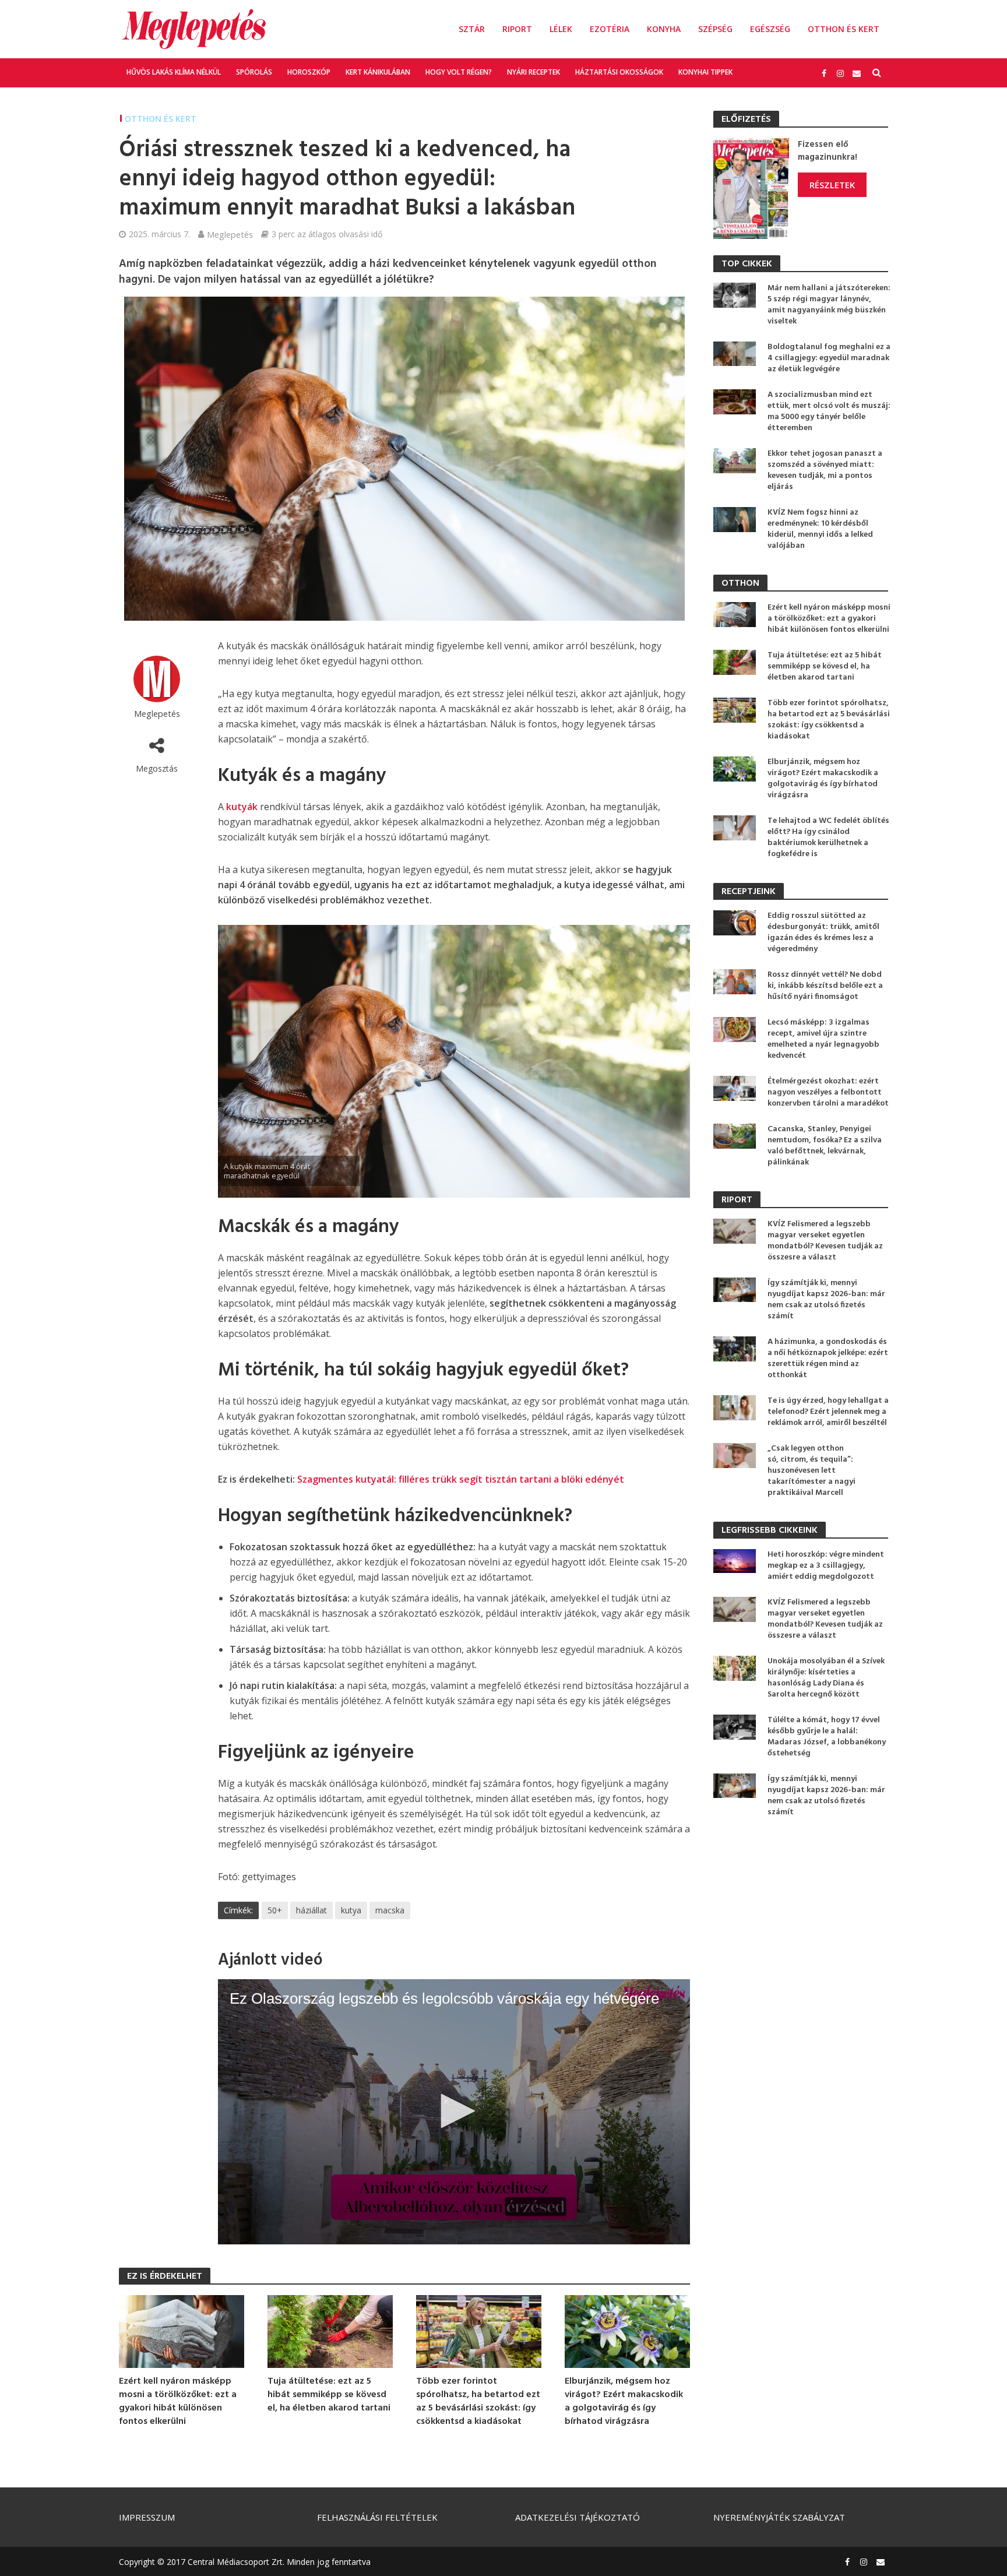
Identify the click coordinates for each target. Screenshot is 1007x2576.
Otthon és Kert (844, 29)
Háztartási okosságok (619, 72)
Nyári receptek (534, 72)
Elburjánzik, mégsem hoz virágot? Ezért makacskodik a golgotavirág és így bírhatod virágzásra (624, 2402)
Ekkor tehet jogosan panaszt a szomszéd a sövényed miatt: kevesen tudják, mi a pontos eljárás (825, 470)
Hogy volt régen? (459, 72)
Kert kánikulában (378, 72)
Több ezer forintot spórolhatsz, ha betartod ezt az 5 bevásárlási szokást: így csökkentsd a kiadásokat (478, 2402)
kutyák (242, 807)
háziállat (311, 1910)
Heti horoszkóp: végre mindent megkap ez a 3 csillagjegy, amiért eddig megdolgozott (826, 1566)
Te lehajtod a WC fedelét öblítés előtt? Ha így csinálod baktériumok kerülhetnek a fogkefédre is (828, 837)
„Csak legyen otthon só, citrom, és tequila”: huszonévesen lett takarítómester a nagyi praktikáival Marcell (811, 1471)
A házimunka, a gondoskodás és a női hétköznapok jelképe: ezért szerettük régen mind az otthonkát (828, 1359)
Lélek (561, 29)
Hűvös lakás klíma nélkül (174, 72)
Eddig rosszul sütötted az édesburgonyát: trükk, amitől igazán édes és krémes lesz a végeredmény (823, 932)
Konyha (664, 29)
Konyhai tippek (705, 72)
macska (390, 1910)
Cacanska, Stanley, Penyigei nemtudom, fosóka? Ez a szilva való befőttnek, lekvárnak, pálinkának (825, 1146)
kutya (351, 1910)
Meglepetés (230, 234)
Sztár (472, 29)
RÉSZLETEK (832, 185)
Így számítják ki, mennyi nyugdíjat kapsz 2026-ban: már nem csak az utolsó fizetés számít (826, 1300)
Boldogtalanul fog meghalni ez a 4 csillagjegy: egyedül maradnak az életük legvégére (829, 358)
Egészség (770, 29)
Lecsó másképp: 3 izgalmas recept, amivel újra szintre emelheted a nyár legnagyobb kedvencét (823, 1039)
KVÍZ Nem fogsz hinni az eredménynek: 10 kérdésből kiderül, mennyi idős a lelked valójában (820, 529)
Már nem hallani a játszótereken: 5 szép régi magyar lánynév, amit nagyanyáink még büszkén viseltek (829, 305)
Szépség (715, 29)
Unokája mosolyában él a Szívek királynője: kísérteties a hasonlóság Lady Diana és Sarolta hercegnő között (826, 1678)
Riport (517, 29)
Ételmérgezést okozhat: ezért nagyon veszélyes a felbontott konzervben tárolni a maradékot (828, 1092)
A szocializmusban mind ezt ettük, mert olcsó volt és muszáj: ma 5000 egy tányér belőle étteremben (829, 411)
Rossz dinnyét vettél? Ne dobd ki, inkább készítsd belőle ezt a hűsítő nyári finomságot (825, 986)
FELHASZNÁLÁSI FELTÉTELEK (377, 2517)
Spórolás (254, 72)
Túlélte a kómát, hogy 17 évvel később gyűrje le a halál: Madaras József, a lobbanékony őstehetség (827, 1737)
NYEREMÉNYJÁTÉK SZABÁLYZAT (779, 2517)
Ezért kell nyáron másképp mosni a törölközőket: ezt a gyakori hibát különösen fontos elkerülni (178, 2402)
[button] (454, 2111)
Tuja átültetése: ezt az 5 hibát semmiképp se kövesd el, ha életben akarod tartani (329, 2395)
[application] (454, 2112)
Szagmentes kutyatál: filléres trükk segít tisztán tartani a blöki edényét (461, 1479)
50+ (275, 1910)
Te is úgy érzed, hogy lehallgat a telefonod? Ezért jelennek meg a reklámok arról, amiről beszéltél (828, 1412)
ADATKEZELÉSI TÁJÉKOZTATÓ (578, 2517)
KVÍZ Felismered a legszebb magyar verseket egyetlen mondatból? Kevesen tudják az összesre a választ (825, 1241)
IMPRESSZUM (147, 2517)
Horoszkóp (309, 72)
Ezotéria (610, 29)
